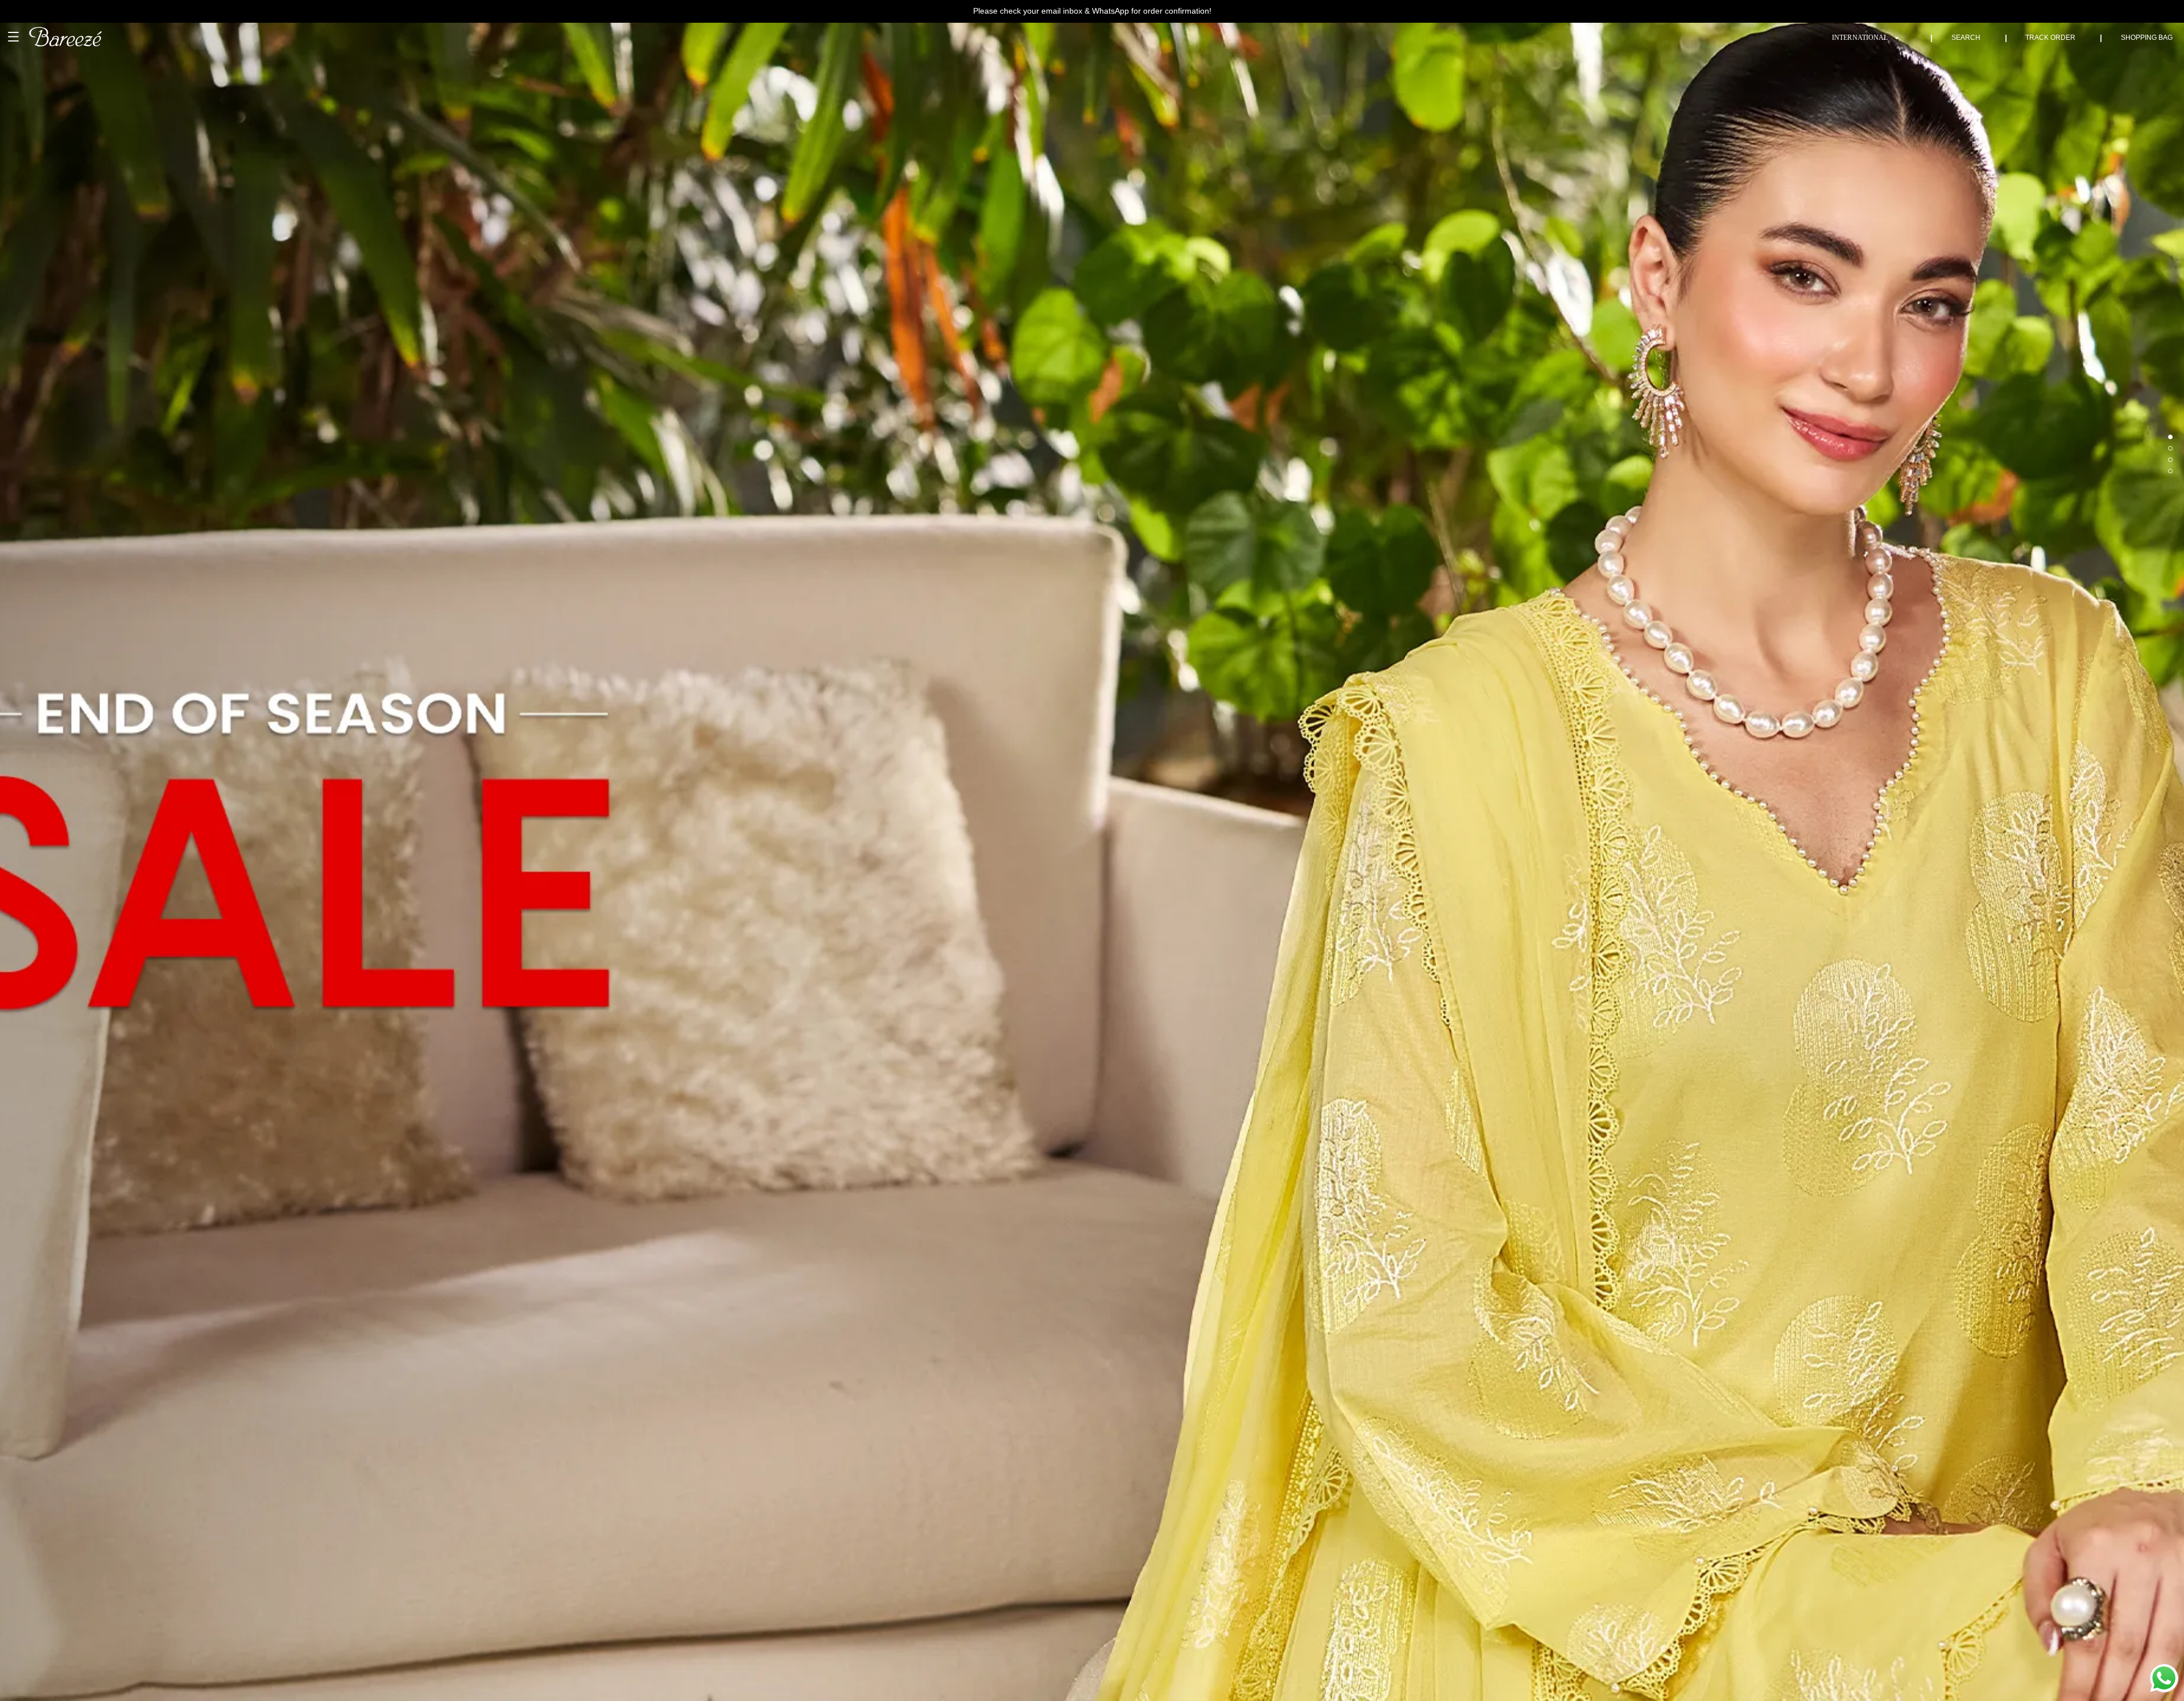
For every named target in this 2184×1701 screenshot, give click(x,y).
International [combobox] (1860, 38)
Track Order (2050, 38)
